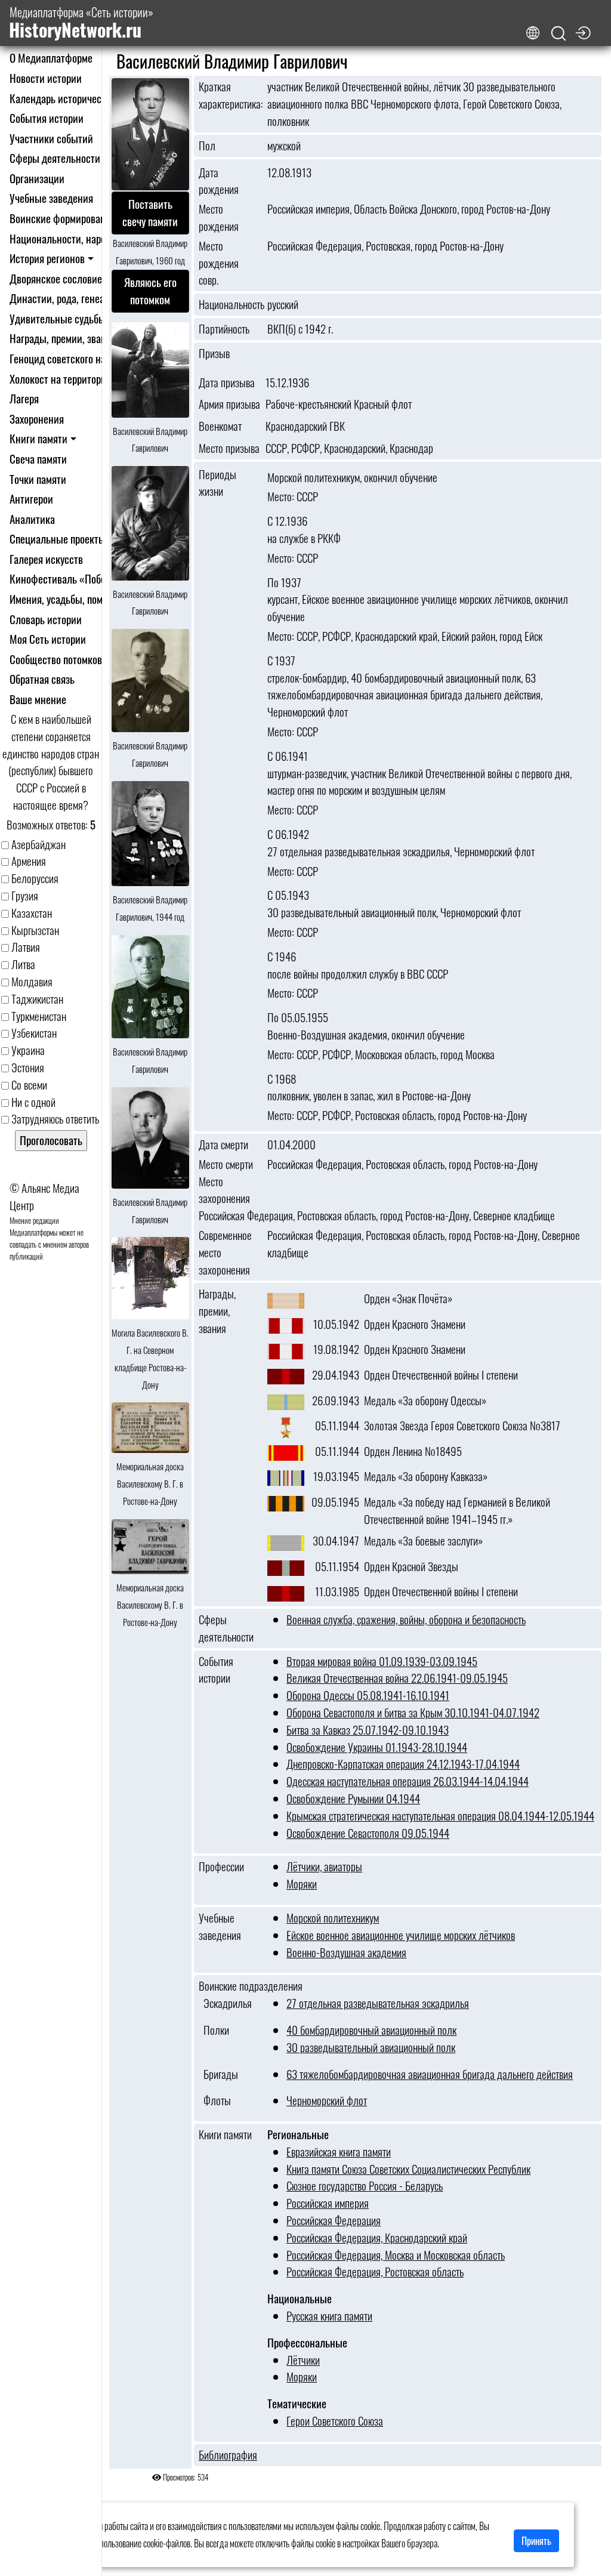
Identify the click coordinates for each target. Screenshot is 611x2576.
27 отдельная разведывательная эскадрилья (378, 2003)
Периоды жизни (217, 483)
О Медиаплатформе (51, 58)
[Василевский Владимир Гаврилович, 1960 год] (150, 135)
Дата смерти (223, 1144)
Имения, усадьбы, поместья (68, 599)
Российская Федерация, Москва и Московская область (396, 2255)
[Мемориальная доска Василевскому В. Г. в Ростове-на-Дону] (150, 1429)
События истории (47, 118)
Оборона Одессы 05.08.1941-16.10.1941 (368, 1695)
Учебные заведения (51, 198)
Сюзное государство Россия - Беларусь (365, 2185)
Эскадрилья (225, 2003)
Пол (207, 146)
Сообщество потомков (56, 659)
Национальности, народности (72, 238)
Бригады (218, 2074)
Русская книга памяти (329, 2316)
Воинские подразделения (251, 1986)
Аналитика (32, 519)
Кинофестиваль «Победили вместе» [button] (87, 579)
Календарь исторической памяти (79, 98)
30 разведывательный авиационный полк (371, 2047)
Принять (536, 2541)
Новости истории (46, 78)
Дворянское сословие (56, 278)
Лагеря (24, 398)
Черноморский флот (327, 2100)
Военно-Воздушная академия (346, 1952)
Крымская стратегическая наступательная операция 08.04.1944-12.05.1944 (440, 1815)
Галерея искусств (46, 559)
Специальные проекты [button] (58, 539)
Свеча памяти (38, 459)
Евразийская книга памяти (339, 2151)
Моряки (302, 1884)
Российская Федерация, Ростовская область (375, 2271)
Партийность (224, 329)
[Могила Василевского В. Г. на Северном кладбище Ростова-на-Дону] (150, 1279)
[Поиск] (558, 34)
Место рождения (219, 218)
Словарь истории (46, 619)
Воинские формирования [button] (63, 218)
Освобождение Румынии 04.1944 (353, 1798)
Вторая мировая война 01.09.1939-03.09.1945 (382, 1661)
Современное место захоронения (225, 1252)
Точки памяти (38, 479)
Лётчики (303, 2360)
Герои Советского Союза (335, 2421)
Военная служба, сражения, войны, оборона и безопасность (406, 1619)
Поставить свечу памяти (150, 213)
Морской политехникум (333, 1918)
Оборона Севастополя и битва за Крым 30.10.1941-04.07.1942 (413, 1712)
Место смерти (226, 1164)
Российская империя (328, 2203)
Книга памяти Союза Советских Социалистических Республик (408, 2169)
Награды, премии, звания (63, 338)
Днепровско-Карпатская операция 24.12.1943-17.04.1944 (403, 1764)
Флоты (215, 2100)
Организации (37, 178)
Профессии (221, 1867)
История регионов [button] (47, 258)
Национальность (229, 304)
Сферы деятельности (55, 158)
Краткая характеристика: (229, 95)
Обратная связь (42, 679)
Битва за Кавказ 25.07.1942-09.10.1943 (368, 1730)
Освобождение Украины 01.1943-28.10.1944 (377, 1747)
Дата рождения (219, 181)
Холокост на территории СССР (73, 379)
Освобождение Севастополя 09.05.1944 (368, 1833)
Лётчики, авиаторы (324, 1866)
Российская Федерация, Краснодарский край (377, 2237)
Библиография (228, 2455)
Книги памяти (225, 2134)
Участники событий (51, 138)
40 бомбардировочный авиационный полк (371, 2030)
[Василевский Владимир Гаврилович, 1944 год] (150, 834)
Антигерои (31, 499)
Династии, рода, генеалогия (69, 298)
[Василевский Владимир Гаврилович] (150, 371)
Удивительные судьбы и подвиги (80, 318)
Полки (214, 2030)
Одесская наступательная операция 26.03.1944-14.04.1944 (408, 1781)
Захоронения (37, 419)
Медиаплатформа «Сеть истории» (81, 23)
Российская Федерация (334, 2220)
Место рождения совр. (219, 263)
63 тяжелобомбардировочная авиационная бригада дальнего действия (430, 2074)
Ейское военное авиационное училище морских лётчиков (401, 1935)
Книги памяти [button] (38, 438)
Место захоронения (224, 1190)
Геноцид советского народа (67, 358)
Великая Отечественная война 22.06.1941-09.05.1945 (397, 1678)
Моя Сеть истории (48, 639)
